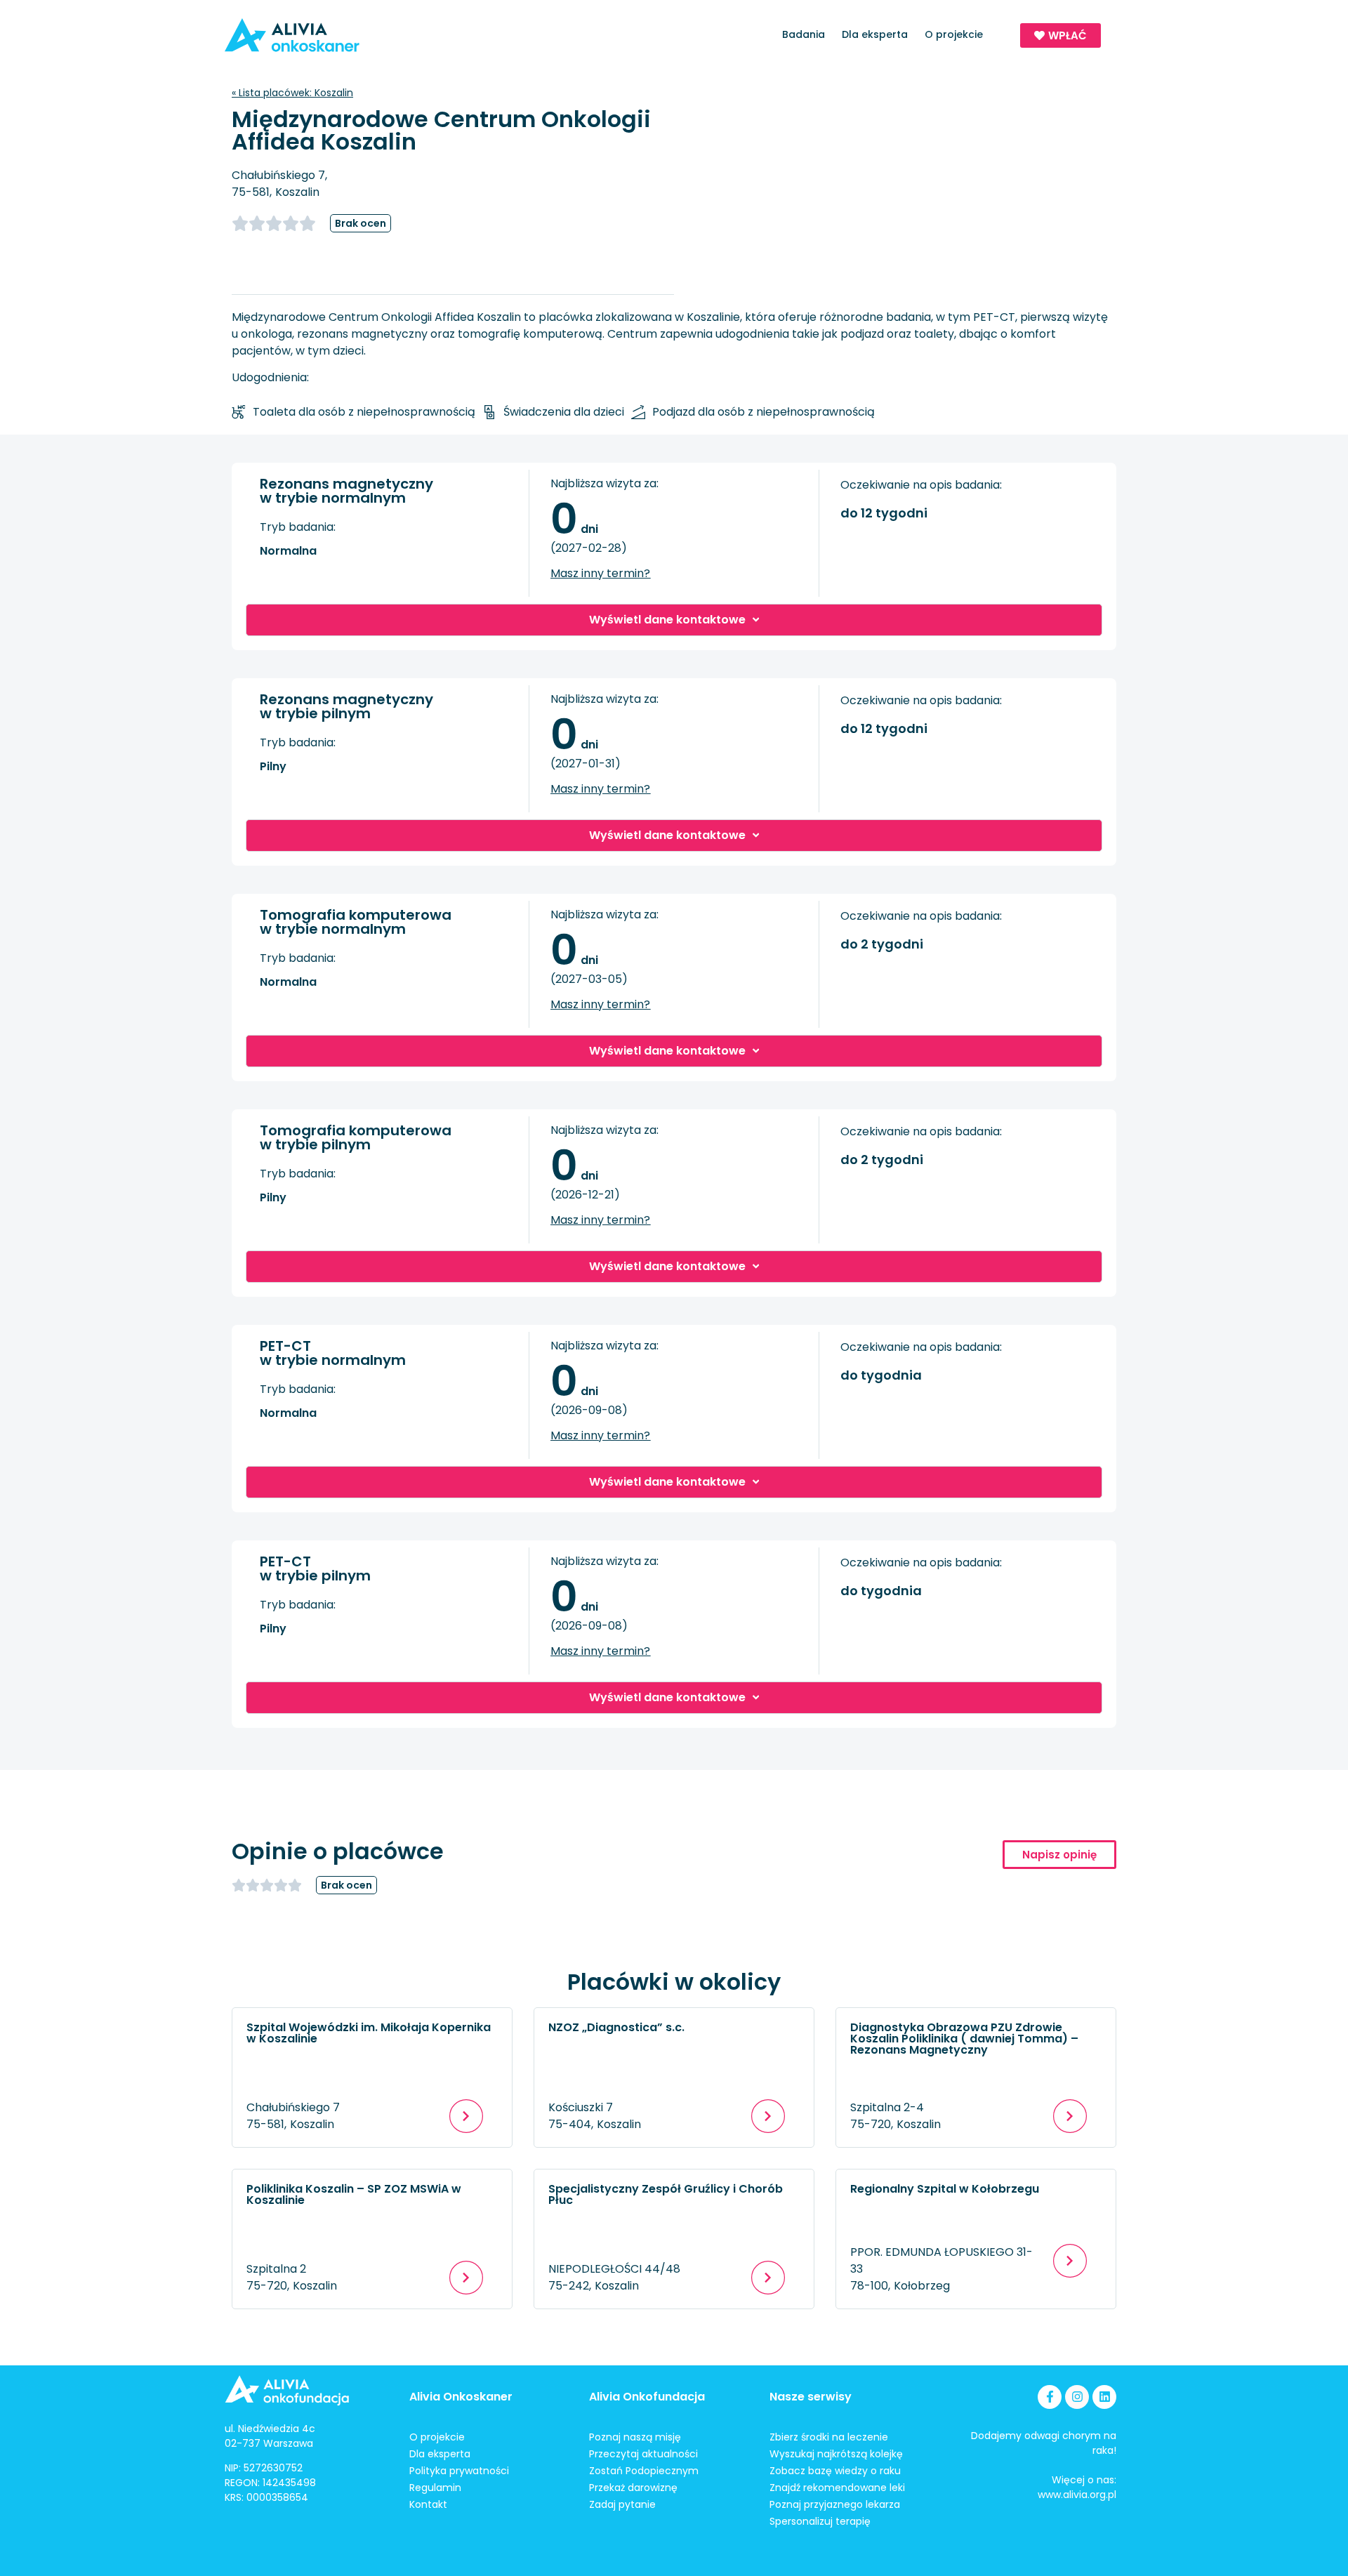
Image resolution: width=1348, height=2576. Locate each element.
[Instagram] (1077, 2397)
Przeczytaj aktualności (643, 2454)
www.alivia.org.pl (1077, 2495)
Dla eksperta (875, 34)
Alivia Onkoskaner (461, 2397)
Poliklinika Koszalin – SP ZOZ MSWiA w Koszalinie (354, 2194)
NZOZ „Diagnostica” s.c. (616, 2027)
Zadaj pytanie (622, 2504)
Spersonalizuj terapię (820, 2521)
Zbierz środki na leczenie (829, 2437)
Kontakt (428, 2504)
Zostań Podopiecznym (644, 2471)
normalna (288, 551)
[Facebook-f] (1050, 2397)
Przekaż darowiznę (633, 2488)
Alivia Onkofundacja (647, 2397)
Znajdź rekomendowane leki (837, 2488)
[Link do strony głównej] (332, 35)
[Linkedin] (1104, 2397)
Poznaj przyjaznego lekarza (835, 2504)
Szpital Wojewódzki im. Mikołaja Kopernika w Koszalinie (369, 2033)
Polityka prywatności (459, 2471)
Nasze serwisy (811, 2397)
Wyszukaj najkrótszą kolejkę (836, 2454)
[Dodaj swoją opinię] (281, 223)
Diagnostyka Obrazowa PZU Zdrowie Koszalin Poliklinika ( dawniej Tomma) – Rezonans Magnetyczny (964, 2039)
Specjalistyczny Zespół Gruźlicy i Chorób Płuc (666, 2194)
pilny (273, 766)
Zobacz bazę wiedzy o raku (835, 2471)
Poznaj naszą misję (635, 2437)
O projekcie (954, 34)
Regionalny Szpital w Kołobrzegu (945, 2189)
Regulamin (435, 2488)
